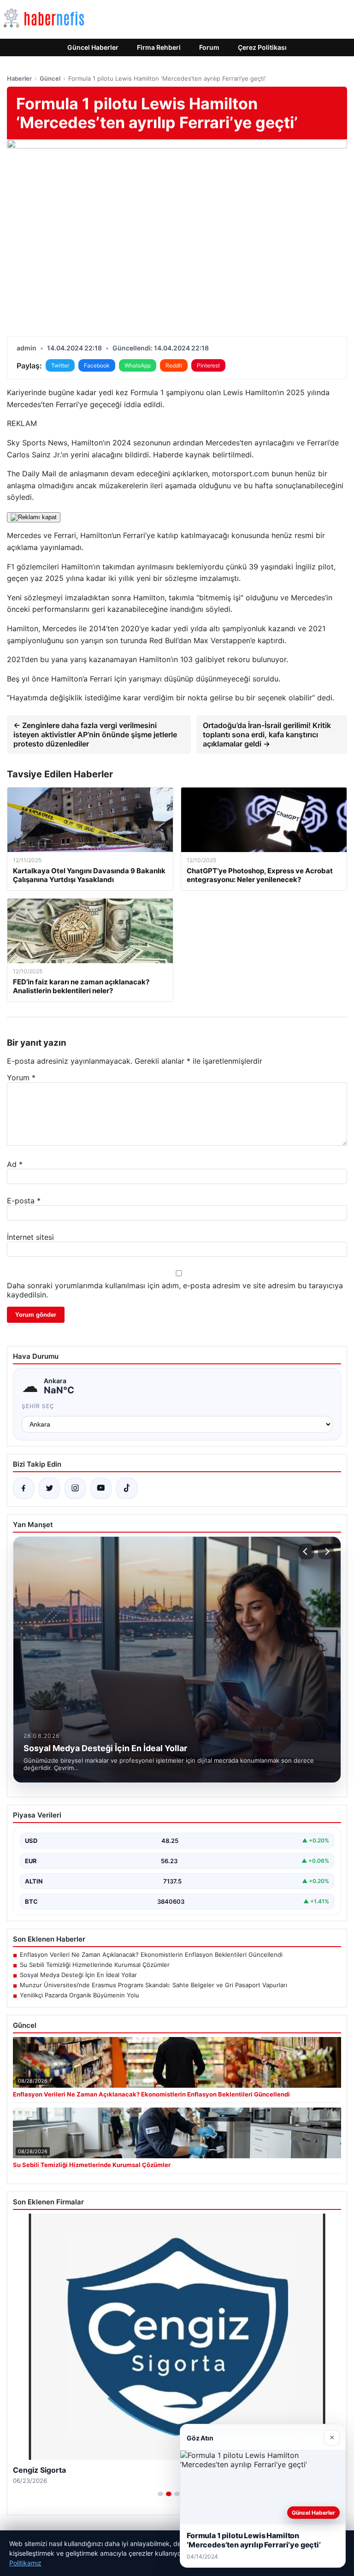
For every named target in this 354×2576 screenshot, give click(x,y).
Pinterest (208, 365)
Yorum (21, 1078)
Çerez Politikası (262, 47)
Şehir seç (38, 1406)
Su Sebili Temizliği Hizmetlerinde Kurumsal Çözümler (95, 1965)
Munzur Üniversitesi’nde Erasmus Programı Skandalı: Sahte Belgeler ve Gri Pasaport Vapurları (153, 1985)
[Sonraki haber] (326, 1552)
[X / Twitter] (49, 1488)
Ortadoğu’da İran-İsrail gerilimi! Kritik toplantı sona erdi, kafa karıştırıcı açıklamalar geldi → (267, 734)
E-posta (24, 1201)
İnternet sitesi (30, 1237)
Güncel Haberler (93, 47)
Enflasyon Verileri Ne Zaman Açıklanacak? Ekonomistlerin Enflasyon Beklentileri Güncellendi (151, 1954)
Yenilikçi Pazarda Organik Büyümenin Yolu (80, 1995)
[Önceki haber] (307, 1552)
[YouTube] (101, 1488)
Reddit (174, 365)
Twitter (60, 365)
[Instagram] (75, 1488)
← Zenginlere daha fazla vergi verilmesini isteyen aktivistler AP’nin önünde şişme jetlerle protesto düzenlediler (95, 734)
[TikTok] (127, 1488)
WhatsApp (138, 365)
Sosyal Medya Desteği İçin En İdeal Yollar (78, 1975)
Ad (15, 1164)
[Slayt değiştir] (160, 2494)
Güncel (50, 78)
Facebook (97, 365)
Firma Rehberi (159, 47)
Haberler (19, 78)
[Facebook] (24, 1488)
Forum (209, 47)
